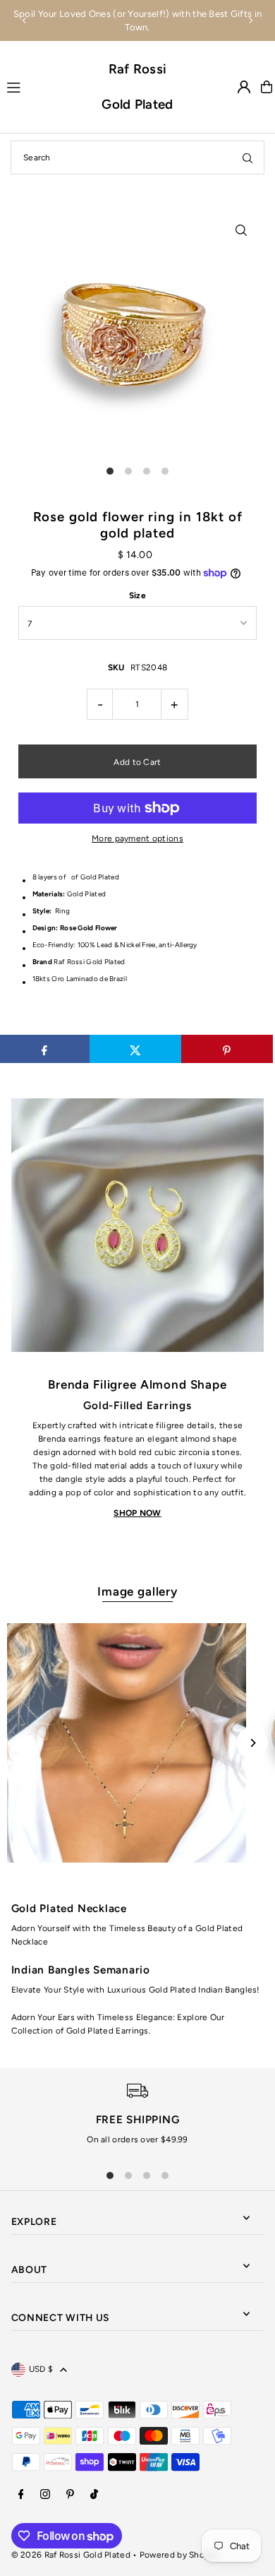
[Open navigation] (48, 86)
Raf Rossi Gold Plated (137, 87)
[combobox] (137, 158)
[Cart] (267, 87)
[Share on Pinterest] (227, 1049)
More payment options (137, 838)
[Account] (244, 87)
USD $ (41, 2369)
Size (137, 595)
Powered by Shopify (179, 2555)
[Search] (248, 158)
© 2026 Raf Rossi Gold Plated (71, 2555)
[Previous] (25, 20)
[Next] (250, 20)
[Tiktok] (94, 2495)
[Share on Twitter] (135, 1049)
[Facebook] (21, 2495)
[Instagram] (45, 2495)
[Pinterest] (70, 2495)
